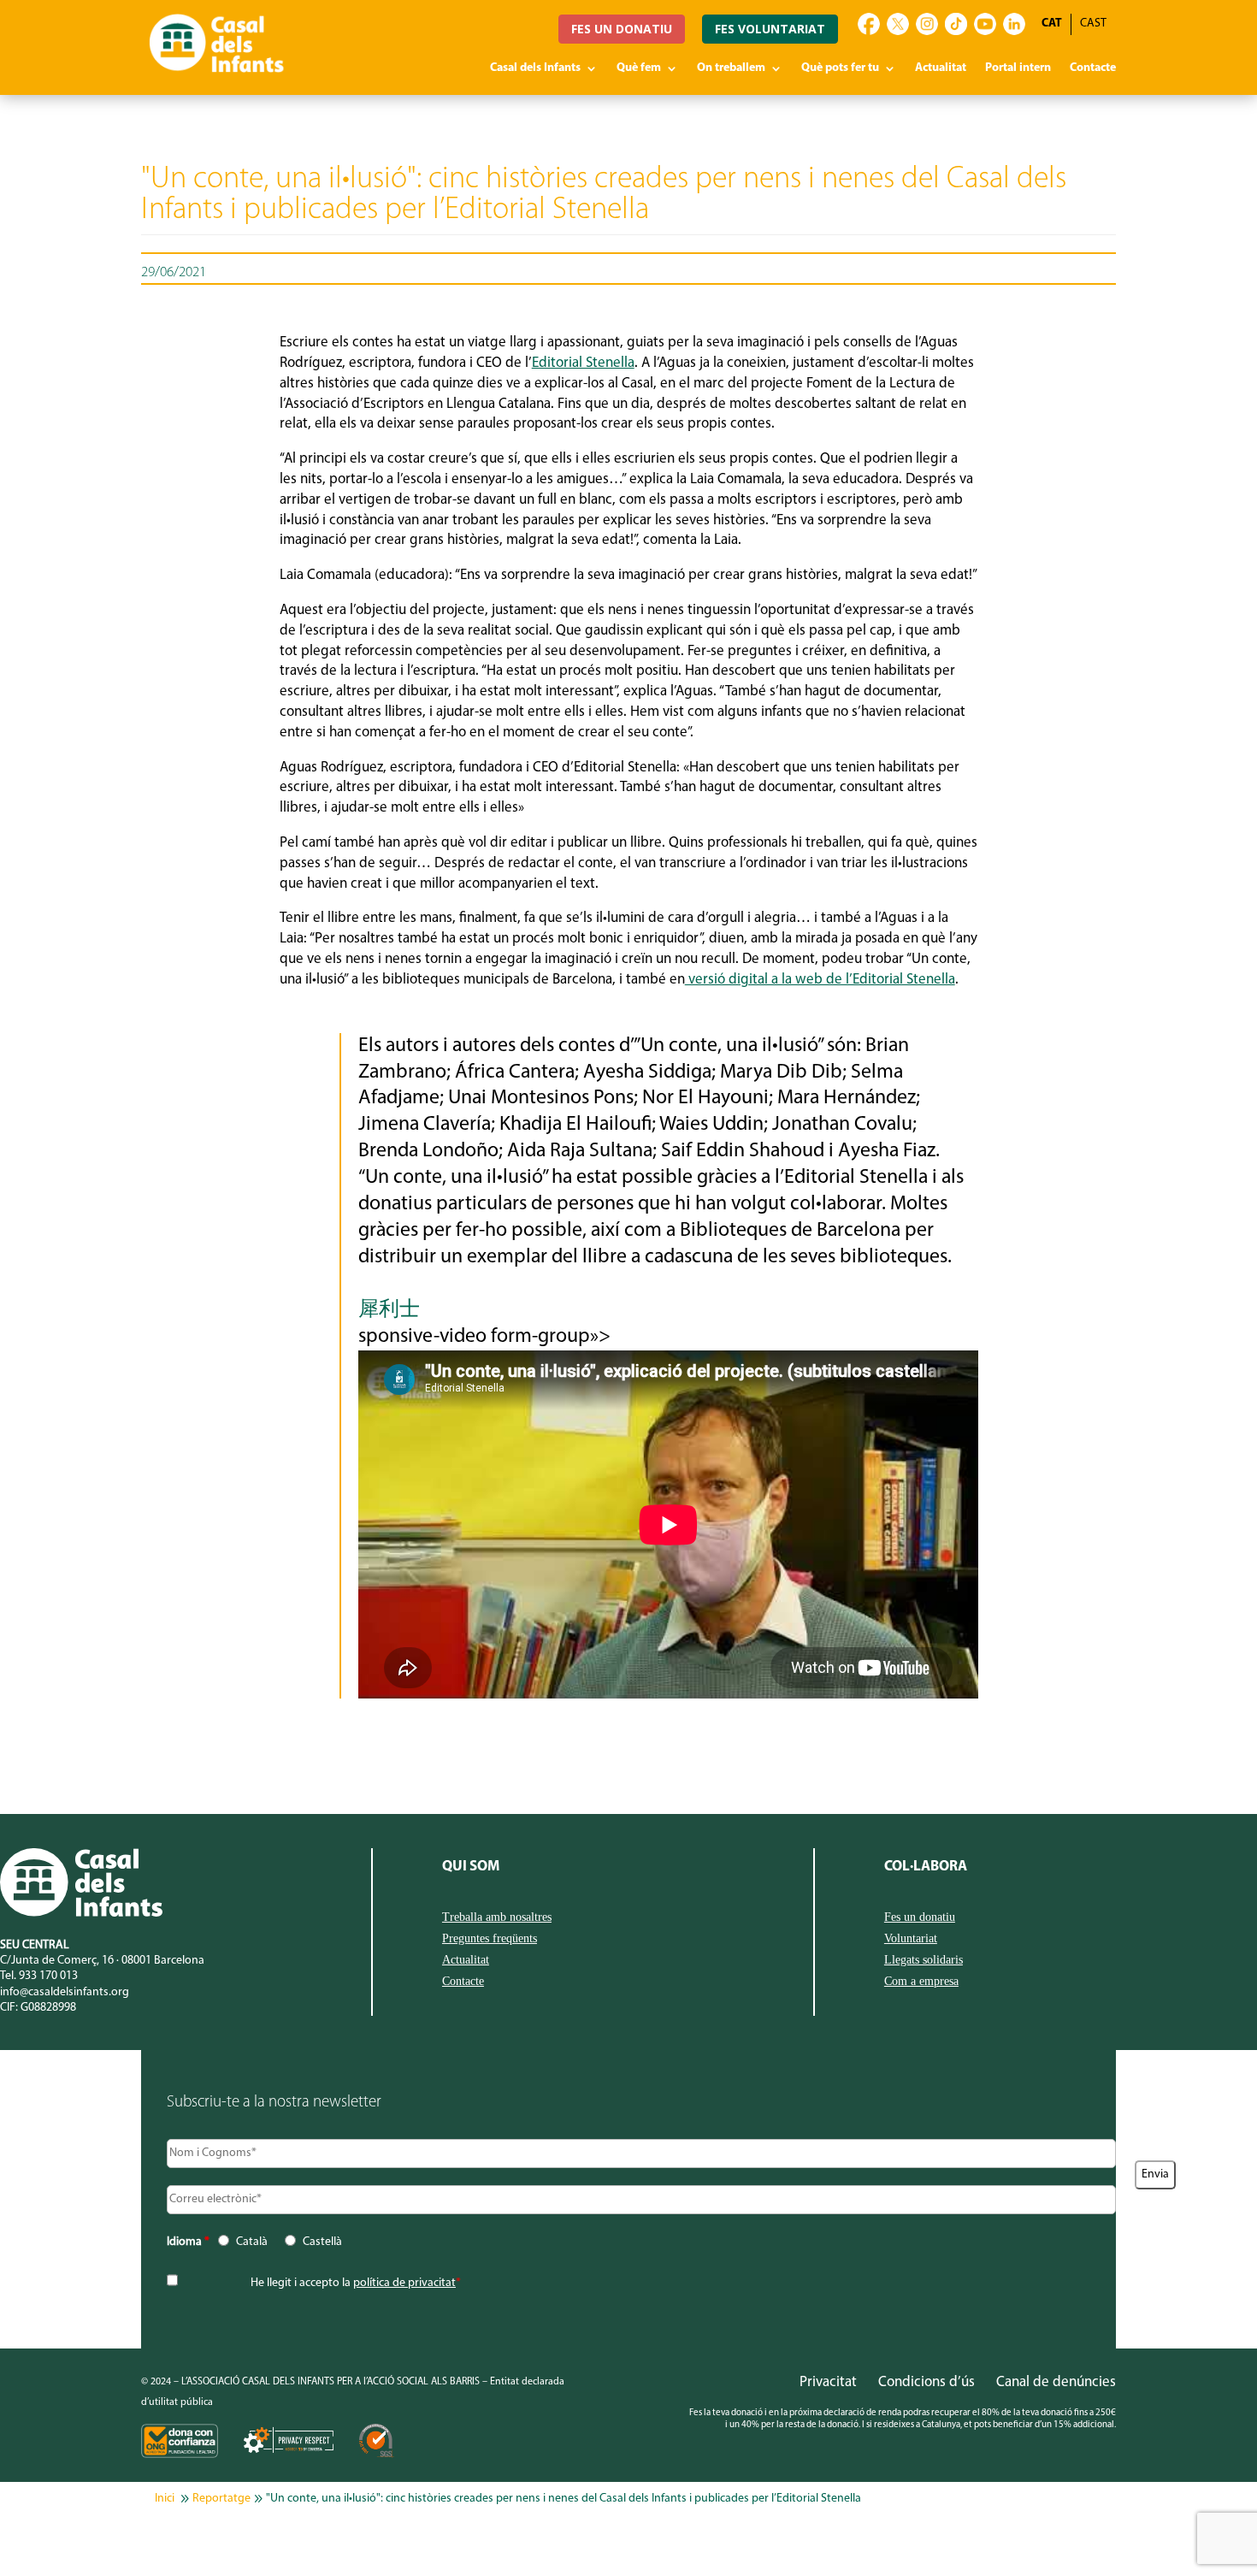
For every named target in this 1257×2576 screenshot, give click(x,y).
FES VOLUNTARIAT (770, 29)
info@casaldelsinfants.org (65, 1992)
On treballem (731, 68)
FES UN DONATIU (622, 29)
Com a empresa (921, 1982)
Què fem (639, 68)
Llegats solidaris (924, 1960)
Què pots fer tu (840, 68)
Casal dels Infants (535, 68)
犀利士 (389, 1310)
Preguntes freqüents (490, 1939)
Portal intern (1018, 68)
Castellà (322, 2242)
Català (252, 2242)
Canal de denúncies (1056, 2382)
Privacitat (828, 2382)
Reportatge (221, 2499)
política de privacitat (404, 2283)
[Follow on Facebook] (869, 24)
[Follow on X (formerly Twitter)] (898, 24)
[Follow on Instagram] (927, 24)
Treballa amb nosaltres (497, 1917)
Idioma (188, 2242)
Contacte (1093, 68)
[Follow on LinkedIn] (1014, 24)
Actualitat (941, 68)
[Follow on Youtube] (985, 24)
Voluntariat (911, 1939)
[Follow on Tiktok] (956, 24)
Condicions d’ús (927, 2382)
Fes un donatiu (920, 1917)
